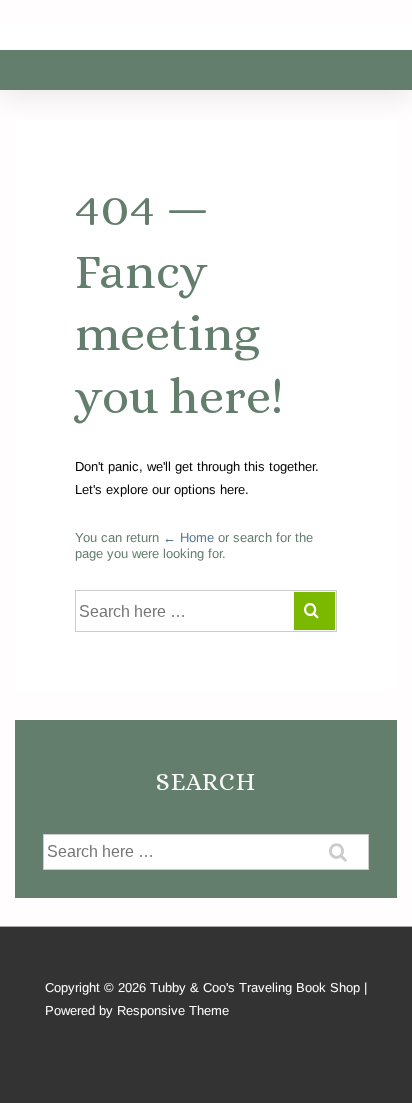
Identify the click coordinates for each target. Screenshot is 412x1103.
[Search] (314, 611)
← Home (188, 537)
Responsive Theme (173, 1010)
